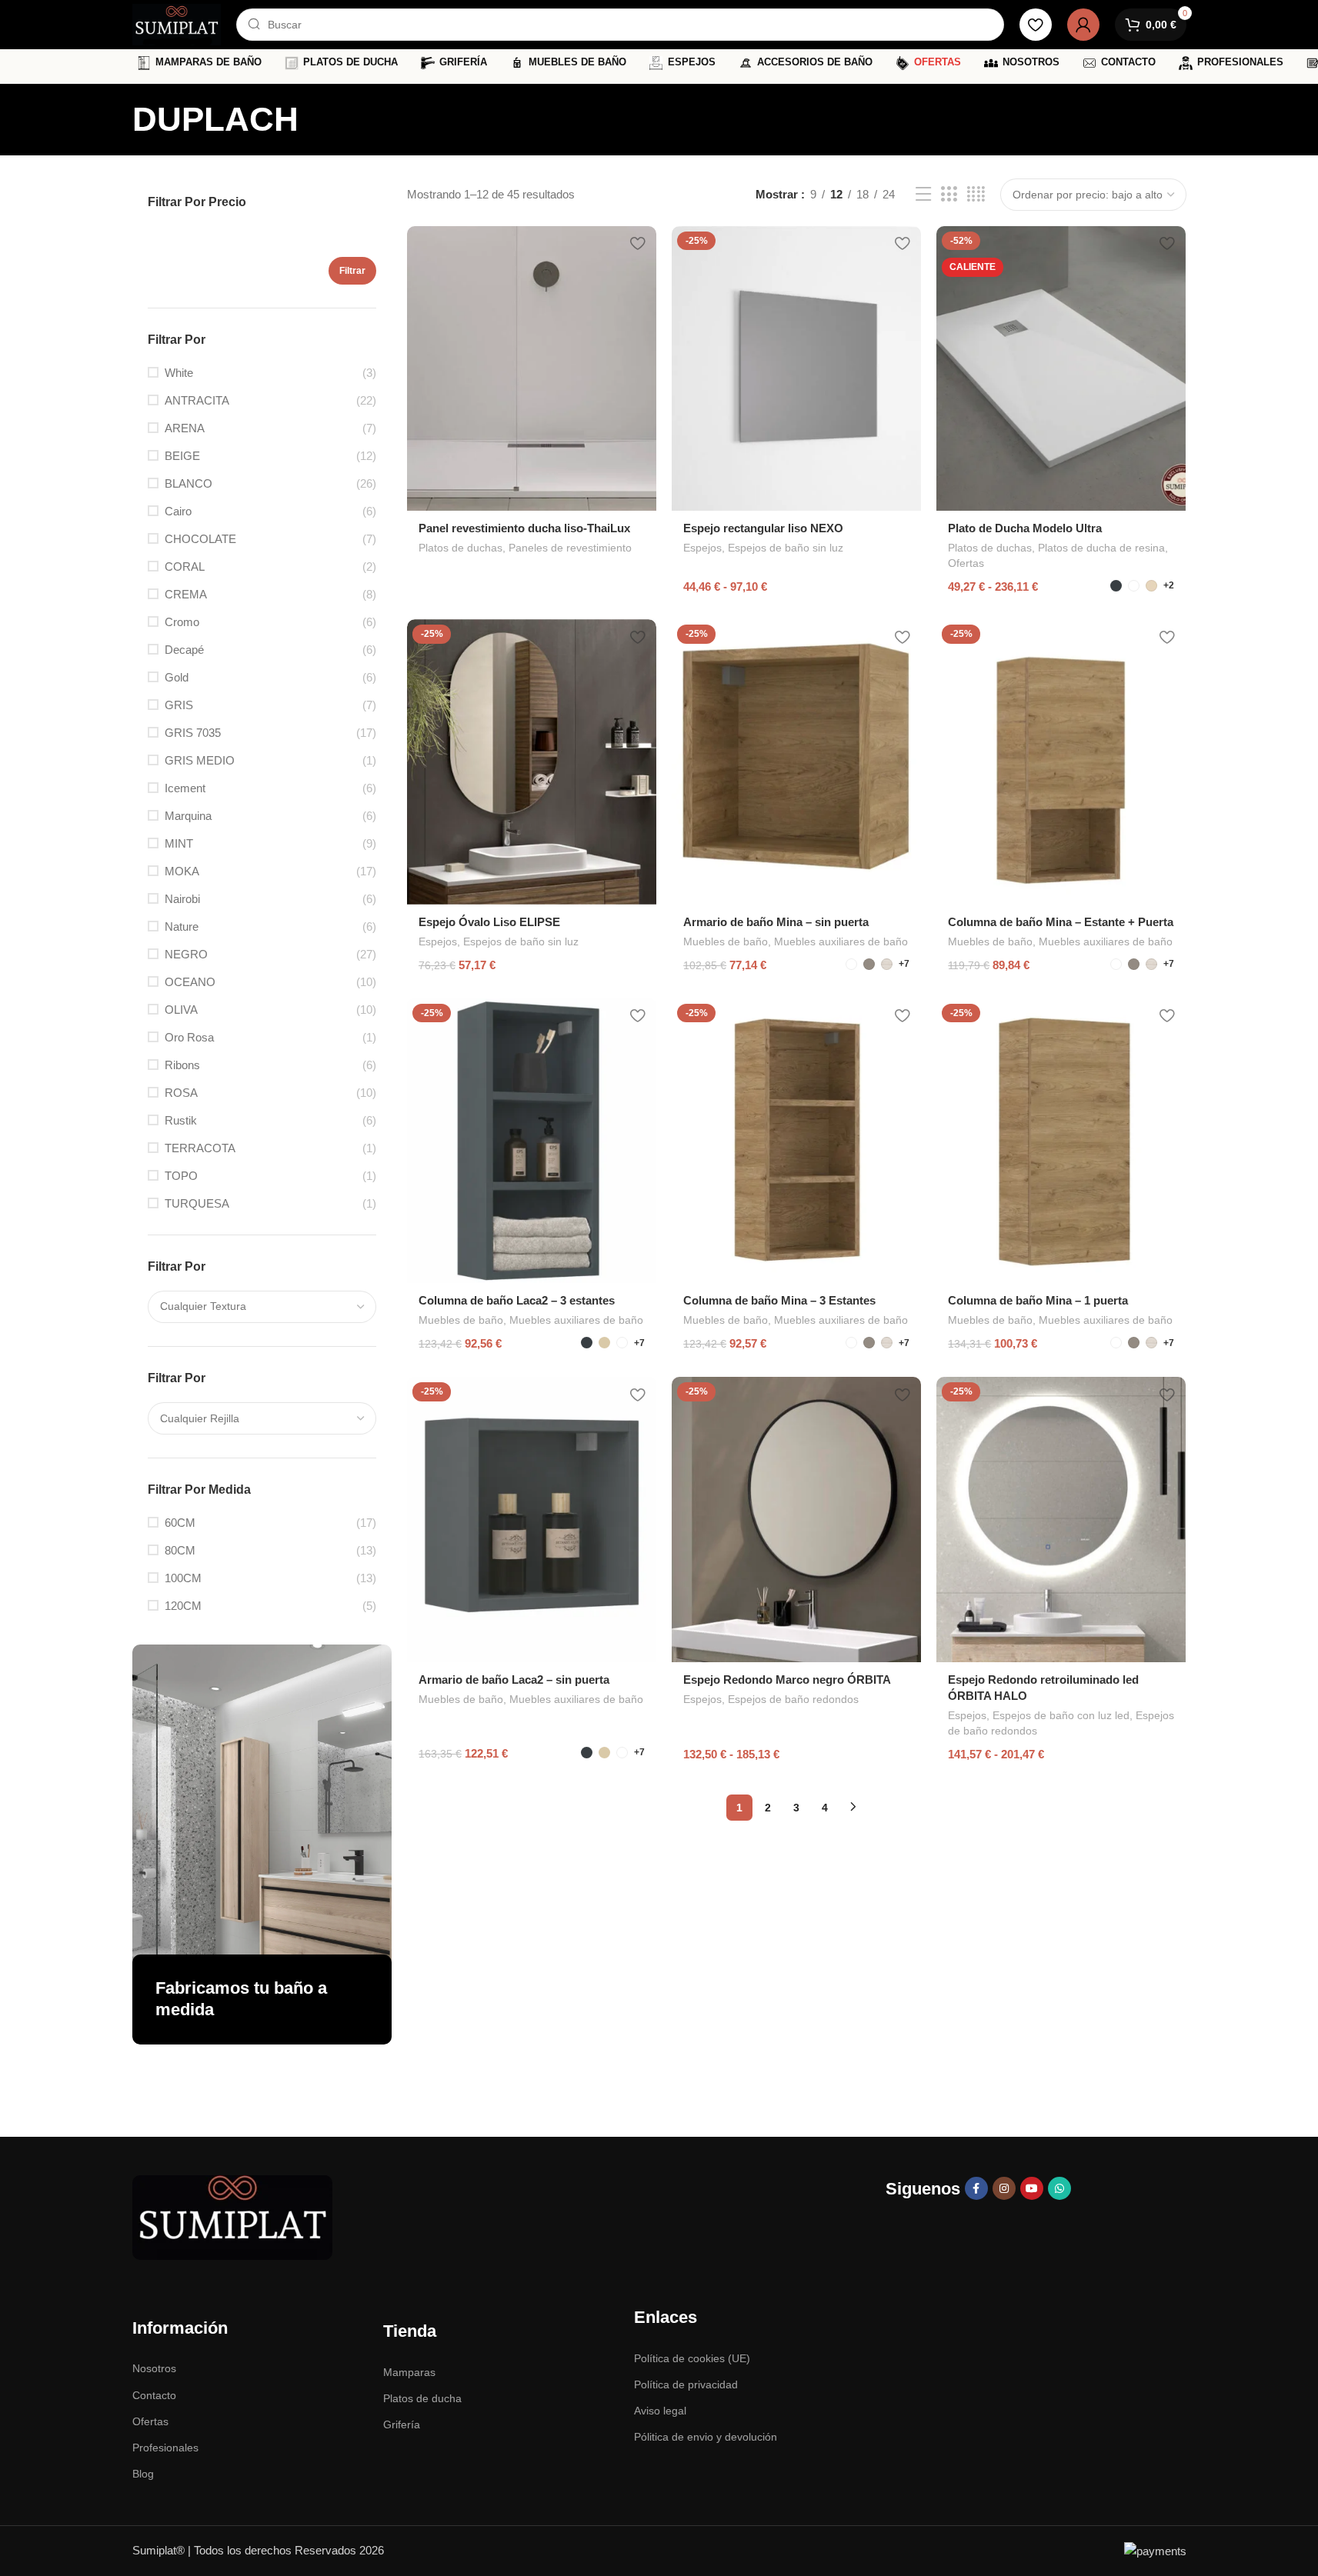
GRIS (179, 705)
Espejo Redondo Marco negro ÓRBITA (787, 1680)
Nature (182, 926)
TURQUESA (197, 1203)
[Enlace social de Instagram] (1004, 2188)
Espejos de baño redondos (793, 1699)
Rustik (181, 1120)
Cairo (178, 511)
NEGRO (186, 954)
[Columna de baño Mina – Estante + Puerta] (1061, 761)
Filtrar (352, 271)
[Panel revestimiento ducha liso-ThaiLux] (532, 368)
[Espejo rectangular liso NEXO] (796, 368)
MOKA (182, 871)
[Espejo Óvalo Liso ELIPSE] (532, 761)
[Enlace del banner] (262, 1845)
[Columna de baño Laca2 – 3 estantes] (532, 1141)
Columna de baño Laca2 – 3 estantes (517, 1300)
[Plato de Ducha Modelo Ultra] (1061, 368)
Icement (185, 788)
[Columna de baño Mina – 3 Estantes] (796, 1141)
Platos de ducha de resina (1101, 548)
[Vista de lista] (923, 194)
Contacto (154, 2395)
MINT (179, 843)
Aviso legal (660, 2411)
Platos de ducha (422, 2398)
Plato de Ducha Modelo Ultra (1025, 528)
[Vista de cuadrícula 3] (949, 194)
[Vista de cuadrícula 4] (976, 194)
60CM (180, 1523)
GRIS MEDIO (200, 760)
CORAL (185, 567)
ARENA (185, 428)
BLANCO (189, 483)
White (179, 373)
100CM (183, 1578)
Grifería (402, 2424)
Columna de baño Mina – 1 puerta (1038, 1300)
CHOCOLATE (200, 539)
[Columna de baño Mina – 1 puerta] (1061, 1141)
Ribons (182, 1065)
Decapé (184, 650)
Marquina (188, 816)
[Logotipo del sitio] (177, 23)
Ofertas (966, 563)
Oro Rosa (189, 1037)
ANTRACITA (197, 400)
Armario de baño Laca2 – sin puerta (514, 1680)
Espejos (702, 548)
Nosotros (154, 2368)
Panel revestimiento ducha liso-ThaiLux (524, 528)
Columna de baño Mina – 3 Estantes (779, 1300)
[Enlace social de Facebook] (976, 2188)
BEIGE (182, 456)
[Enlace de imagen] (232, 2216)
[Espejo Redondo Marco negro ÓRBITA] (796, 1519)
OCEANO (190, 982)
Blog (143, 2474)
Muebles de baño (726, 941)
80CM (180, 1550)
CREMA (186, 594)
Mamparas (409, 2372)
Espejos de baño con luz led (1061, 1715)
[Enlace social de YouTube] (1032, 2188)
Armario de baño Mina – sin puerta (776, 922)
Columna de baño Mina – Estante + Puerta (1061, 922)
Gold (177, 677)
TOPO (181, 1176)
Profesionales (165, 2448)
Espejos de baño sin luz (786, 548)
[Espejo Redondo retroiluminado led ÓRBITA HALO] (1061, 1519)
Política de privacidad (686, 2384)
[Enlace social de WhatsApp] (1059, 2188)
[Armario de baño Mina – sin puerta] (796, 761)
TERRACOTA (200, 1148)
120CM (183, 1606)
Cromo (182, 622)
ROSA (181, 1093)
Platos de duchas (460, 548)
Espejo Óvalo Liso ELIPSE (489, 922)
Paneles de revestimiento (570, 548)
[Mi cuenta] (1083, 25)
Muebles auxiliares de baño (841, 941)
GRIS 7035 (193, 733)
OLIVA (181, 1010)
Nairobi (182, 899)
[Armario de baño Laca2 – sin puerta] (532, 1519)
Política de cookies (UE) (692, 2358)
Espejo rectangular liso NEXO (763, 528)
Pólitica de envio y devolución (706, 2437)
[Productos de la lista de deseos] (1036, 25)
